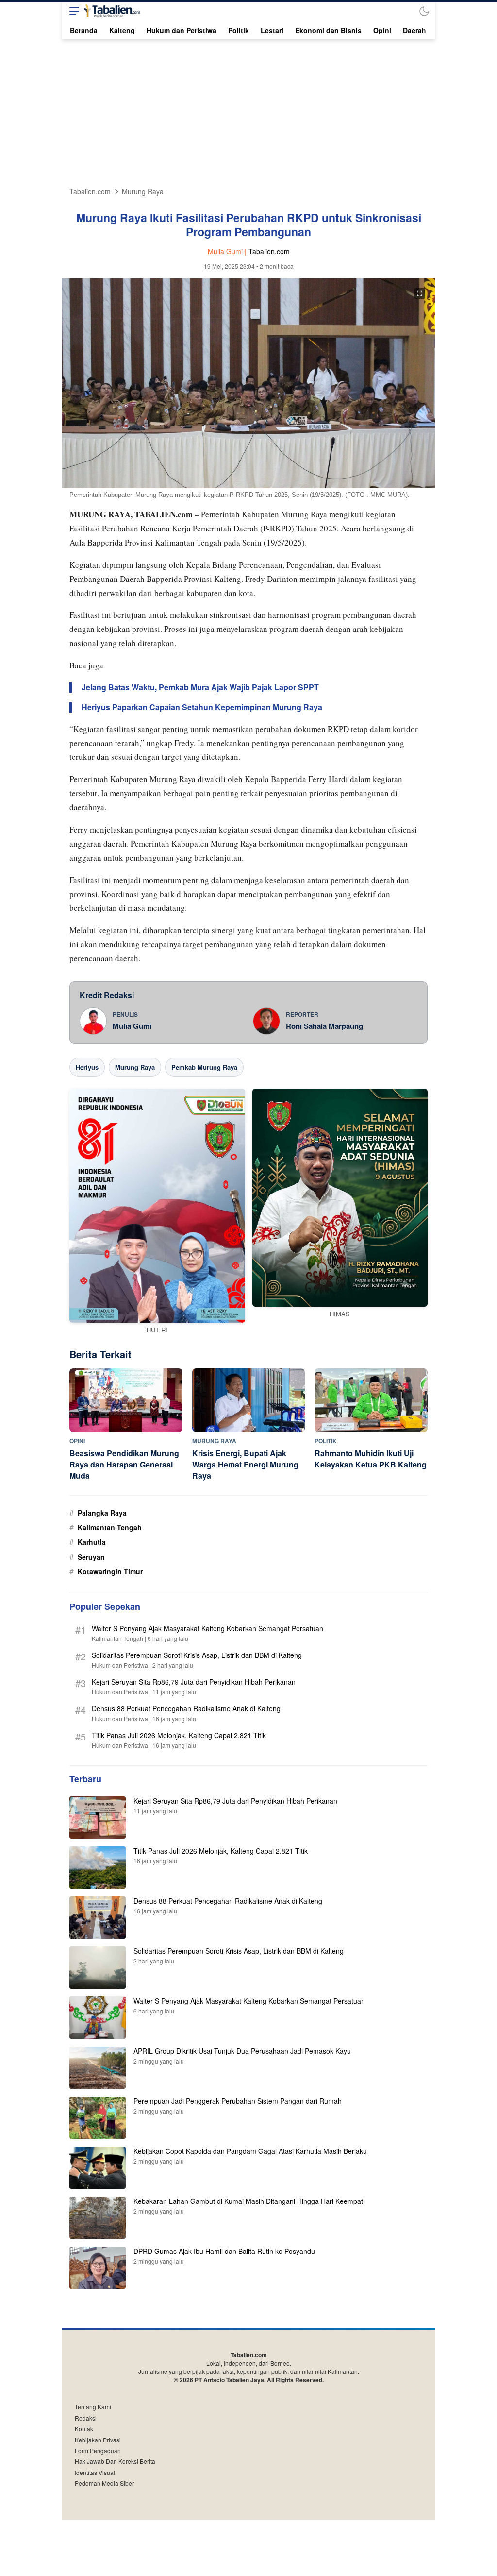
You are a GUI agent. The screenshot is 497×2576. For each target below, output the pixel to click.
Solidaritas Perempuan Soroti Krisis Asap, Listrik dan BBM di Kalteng (197, 1655)
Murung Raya (143, 192)
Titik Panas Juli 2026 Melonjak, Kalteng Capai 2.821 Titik (179, 1735)
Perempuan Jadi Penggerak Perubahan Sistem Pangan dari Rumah (238, 2101)
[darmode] (424, 11)
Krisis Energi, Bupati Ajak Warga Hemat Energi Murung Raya (245, 1464)
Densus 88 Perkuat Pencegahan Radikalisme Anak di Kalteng (186, 1708)
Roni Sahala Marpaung (324, 1026)
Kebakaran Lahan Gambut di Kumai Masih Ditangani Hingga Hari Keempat (248, 2201)
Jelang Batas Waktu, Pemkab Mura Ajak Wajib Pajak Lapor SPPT (200, 688)
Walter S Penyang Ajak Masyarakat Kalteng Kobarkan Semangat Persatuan (207, 1628)
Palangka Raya (102, 1513)
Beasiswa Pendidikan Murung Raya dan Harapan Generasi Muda (124, 1464)
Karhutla (92, 1542)
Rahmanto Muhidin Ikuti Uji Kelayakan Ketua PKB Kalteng (371, 1459)
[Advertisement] (248, 112)
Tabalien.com (90, 192)
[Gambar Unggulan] (248, 485)
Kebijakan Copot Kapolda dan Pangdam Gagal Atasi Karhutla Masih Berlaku (250, 2151)
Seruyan (91, 1557)
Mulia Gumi (132, 1026)
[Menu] (72, 11)
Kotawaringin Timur (110, 1571)
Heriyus (87, 1067)
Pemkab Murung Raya (204, 1067)
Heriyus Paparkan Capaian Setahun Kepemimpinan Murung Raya (202, 708)
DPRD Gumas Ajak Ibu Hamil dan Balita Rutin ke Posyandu (224, 2251)
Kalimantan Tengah (110, 1527)
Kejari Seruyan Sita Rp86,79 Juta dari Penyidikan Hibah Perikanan (194, 1682)
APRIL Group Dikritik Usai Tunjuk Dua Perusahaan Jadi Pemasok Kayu (242, 2051)
